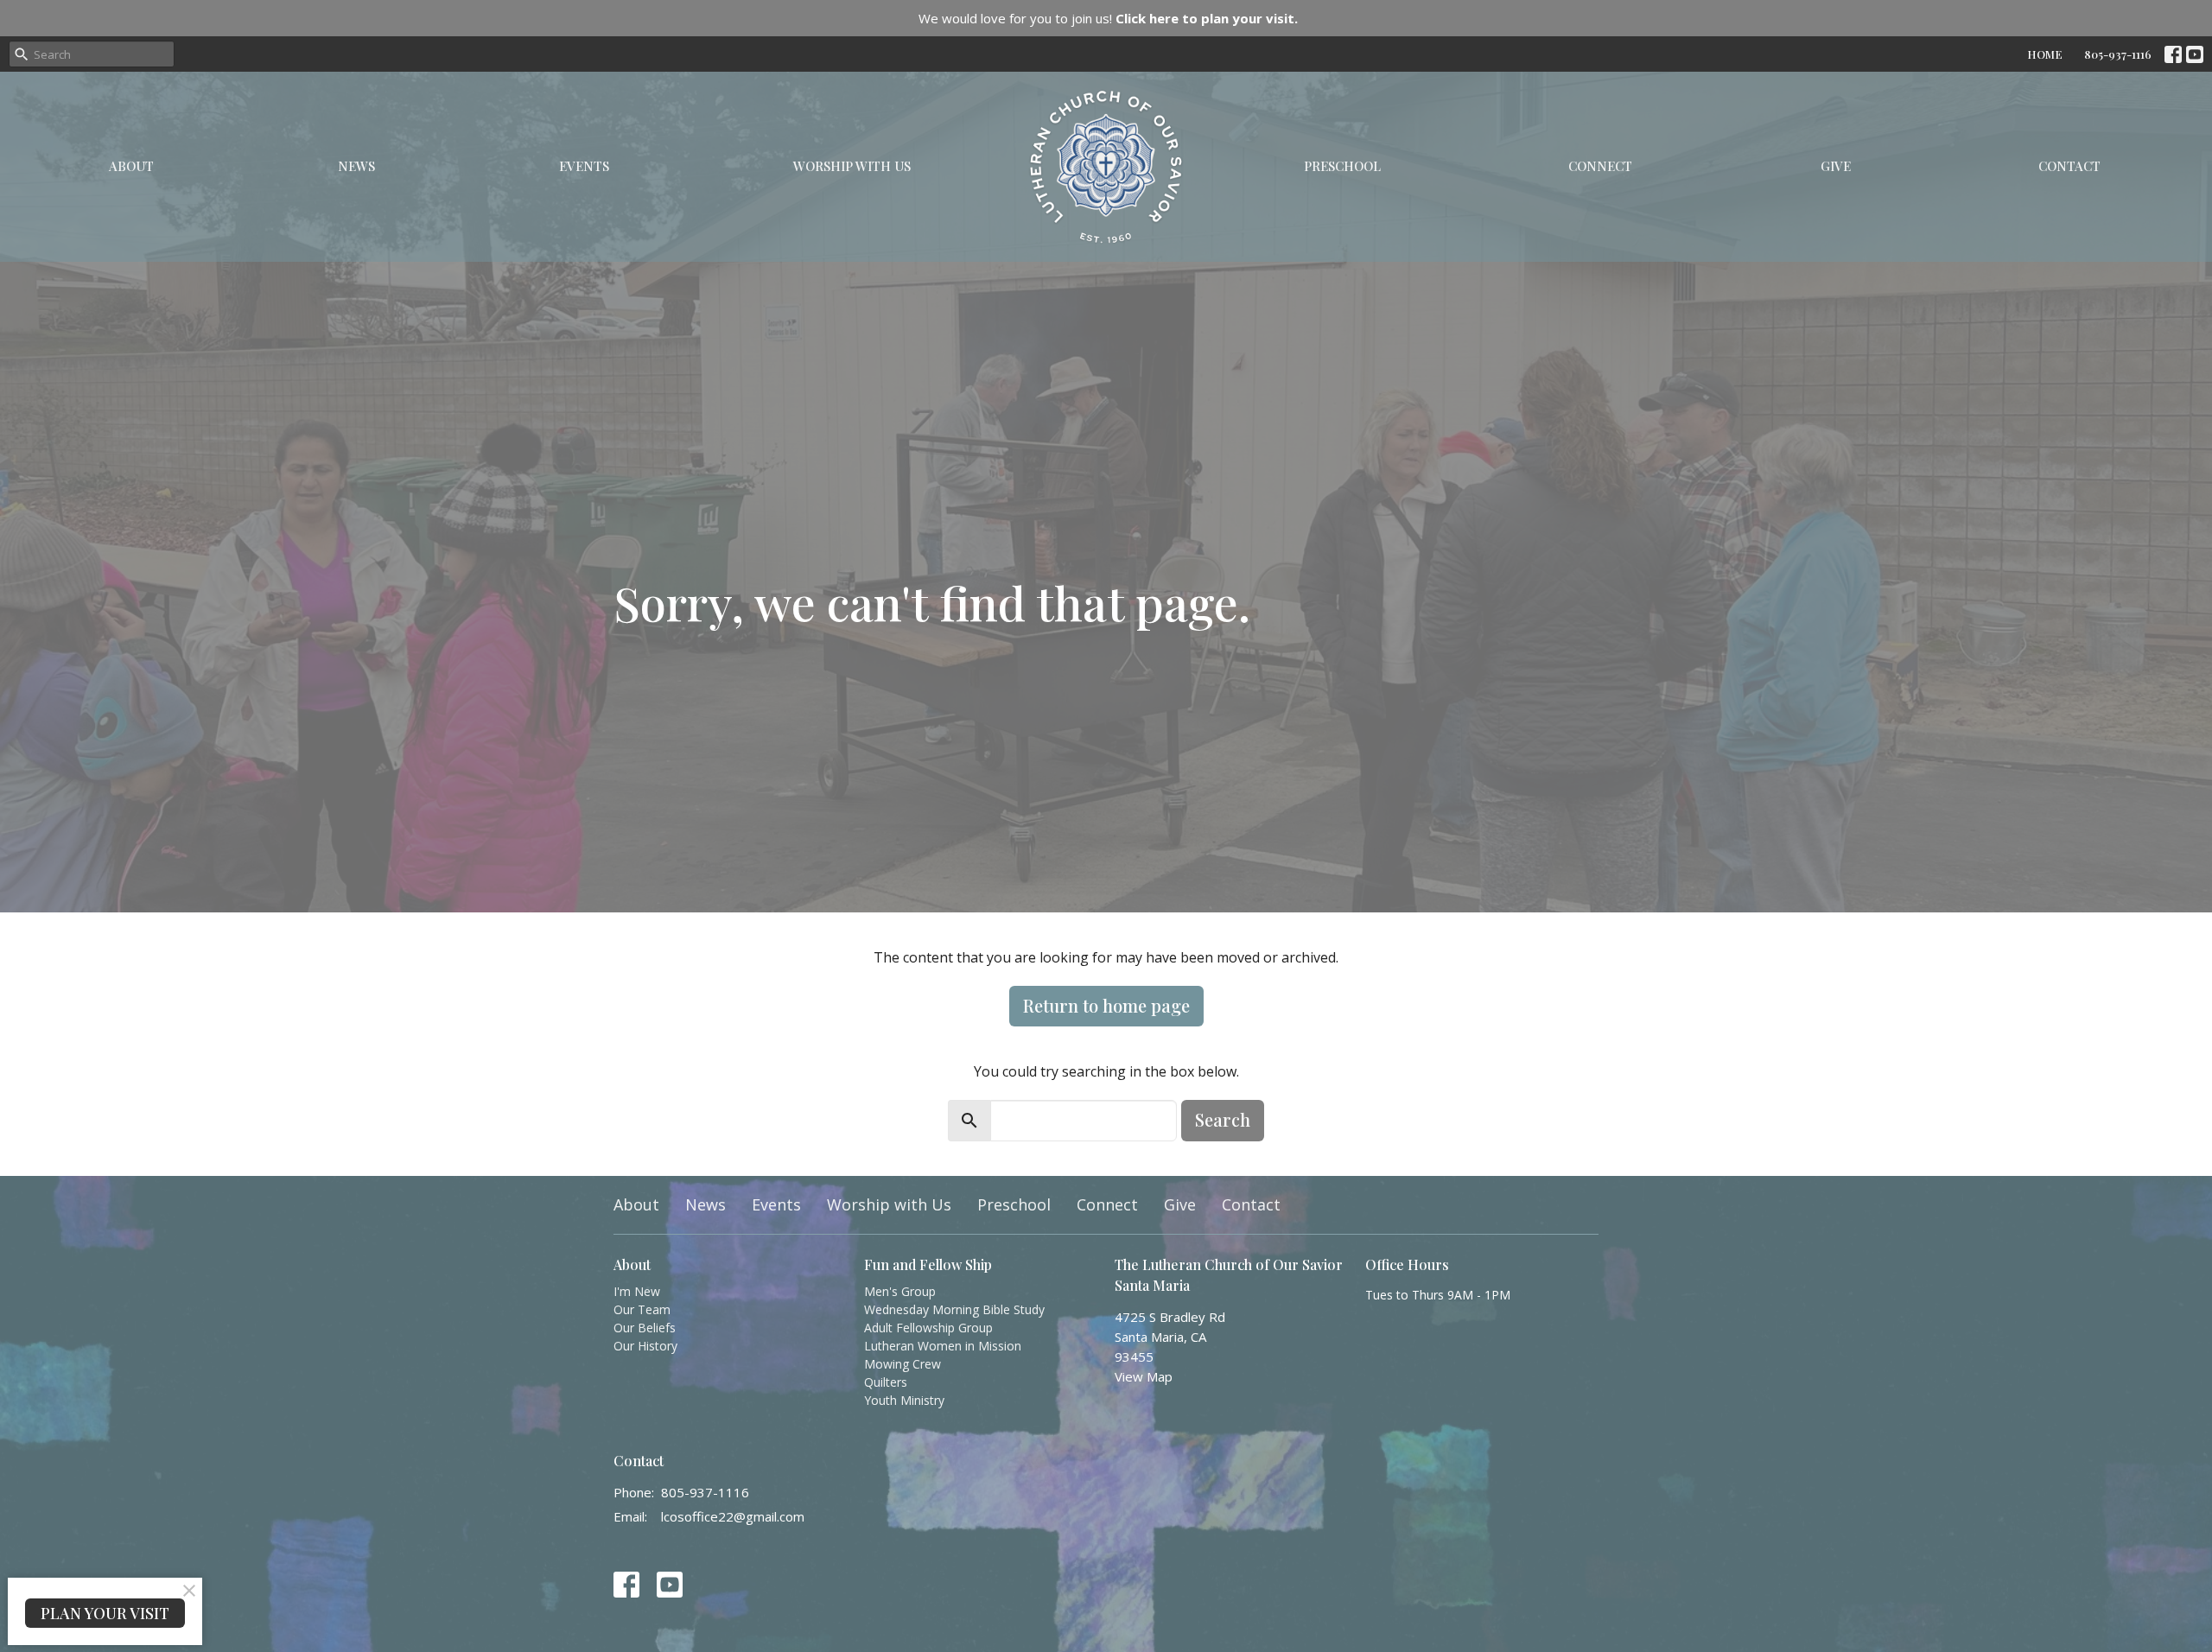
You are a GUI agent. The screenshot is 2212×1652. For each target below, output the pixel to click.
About (131, 166)
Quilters (886, 1382)
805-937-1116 (2118, 54)
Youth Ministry (904, 1400)
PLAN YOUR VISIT (105, 1613)
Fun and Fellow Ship (928, 1264)
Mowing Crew (903, 1364)
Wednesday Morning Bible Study (954, 1309)
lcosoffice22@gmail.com (733, 1516)
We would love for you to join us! (1108, 18)
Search (1223, 1119)
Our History (645, 1346)
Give (1836, 166)
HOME (2045, 54)
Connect (1600, 166)
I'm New (637, 1291)
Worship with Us (852, 166)
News (356, 166)
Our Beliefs (645, 1328)
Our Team (642, 1309)
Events (584, 166)
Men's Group (900, 1291)
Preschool (1342, 166)
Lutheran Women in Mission (943, 1346)
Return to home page (1106, 1005)
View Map (1144, 1376)
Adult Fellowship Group (928, 1328)
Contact (2069, 166)
